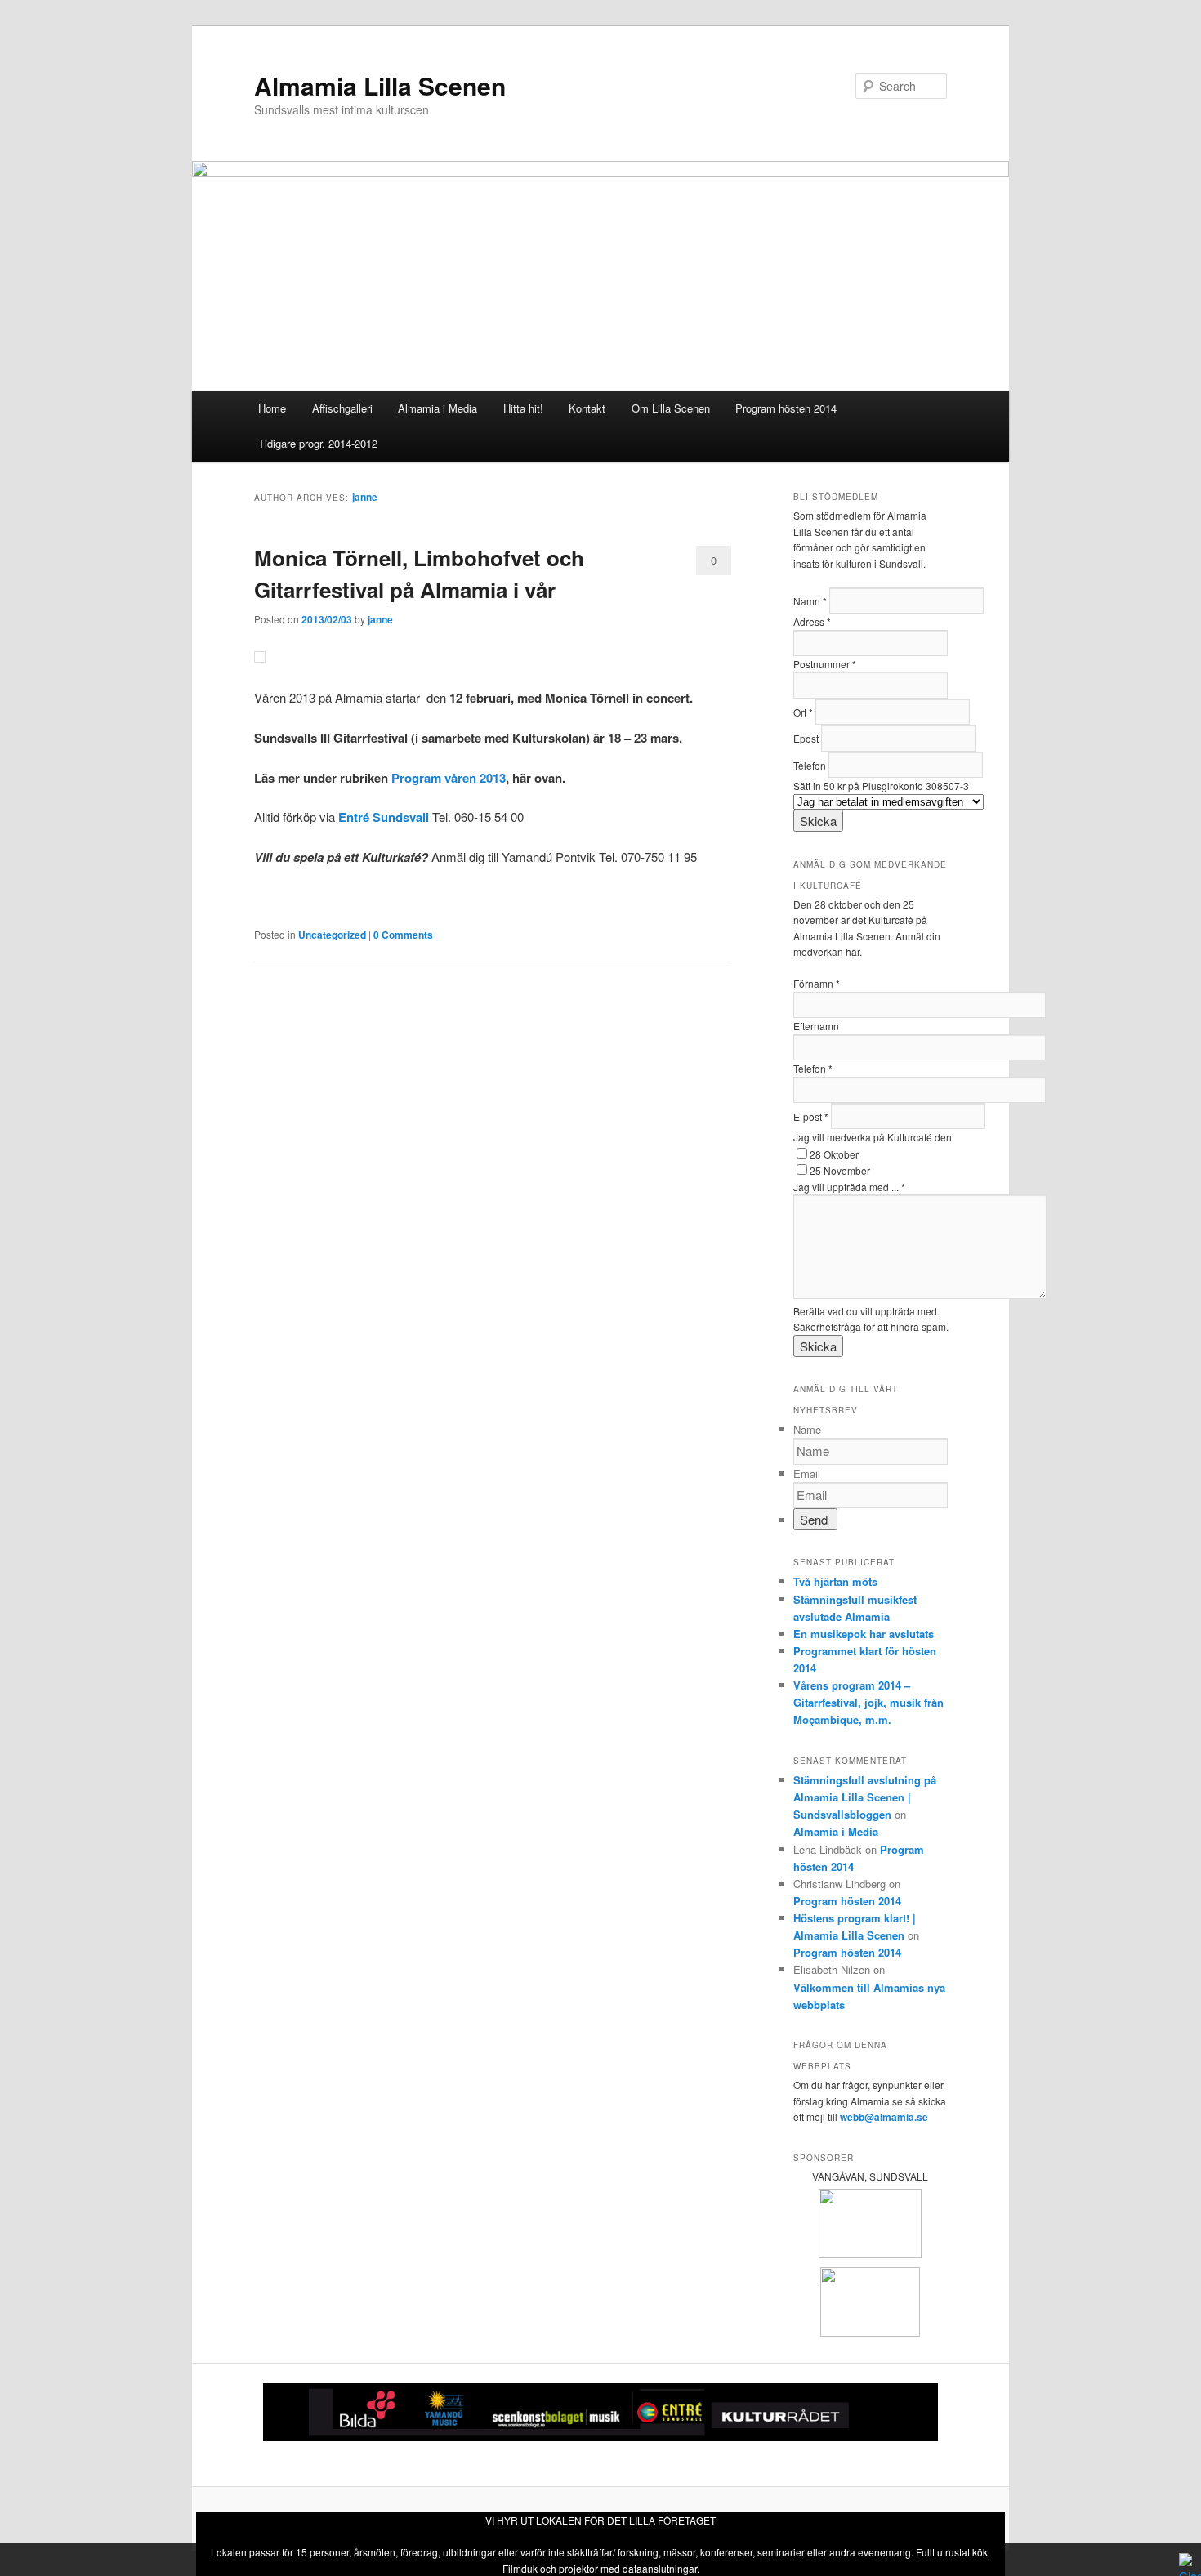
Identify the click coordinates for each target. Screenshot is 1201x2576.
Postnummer (825, 664)
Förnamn (817, 983)
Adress (812, 621)
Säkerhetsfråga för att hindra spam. (871, 1326)
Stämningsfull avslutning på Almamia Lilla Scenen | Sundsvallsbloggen (865, 1797)
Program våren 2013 (449, 778)
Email (807, 1473)
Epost (807, 738)
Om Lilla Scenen (671, 408)
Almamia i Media (438, 408)
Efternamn (816, 1026)
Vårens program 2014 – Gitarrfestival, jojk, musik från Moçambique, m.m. (868, 1702)
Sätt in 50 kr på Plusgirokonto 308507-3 (881, 786)
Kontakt (587, 408)
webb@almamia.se (884, 2117)
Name (807, 1429)
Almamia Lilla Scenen (380, 85)
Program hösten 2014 (786, 408)
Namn (810, 601)
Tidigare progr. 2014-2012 (318, 443)
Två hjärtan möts (835, 1581)
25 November (840, 1170)
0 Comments (714, 564)
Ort (803, 712)
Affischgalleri (342, 408)
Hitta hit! (523, 408)
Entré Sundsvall (384, 817)
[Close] (1186, 2560)
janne (365, 497)
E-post (811, 1116)
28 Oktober (834, 1154)
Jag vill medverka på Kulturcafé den (873, 1137)
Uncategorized (332, 935)
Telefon (811, 765)
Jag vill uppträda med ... (849, 1187)
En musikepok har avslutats (864, 1634)
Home (272, 408)
